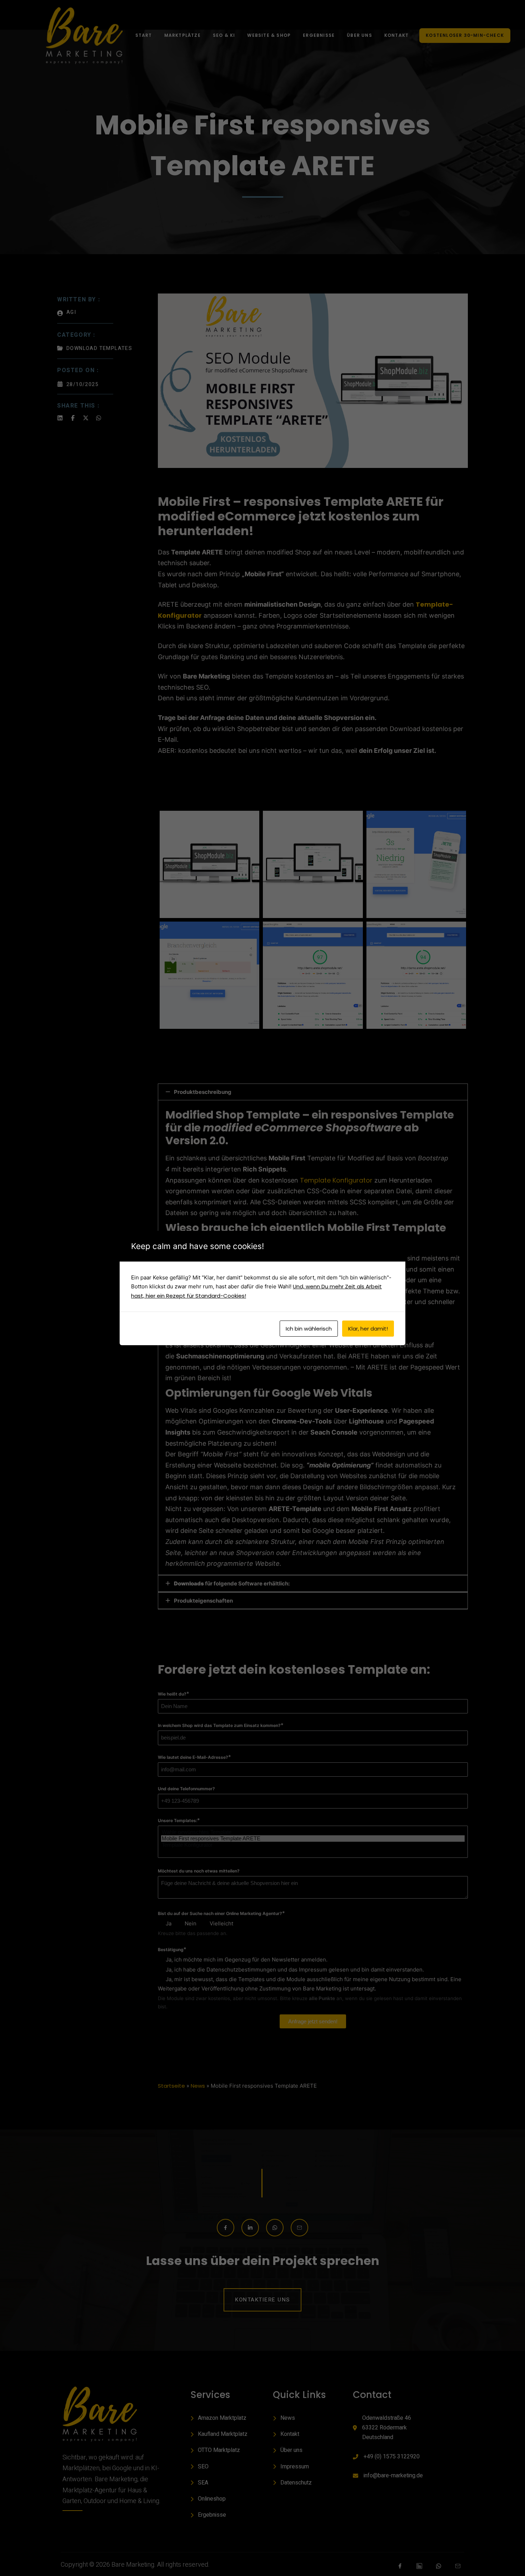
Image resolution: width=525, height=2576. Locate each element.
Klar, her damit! (368, 1329)
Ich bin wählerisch (309, 1329)
